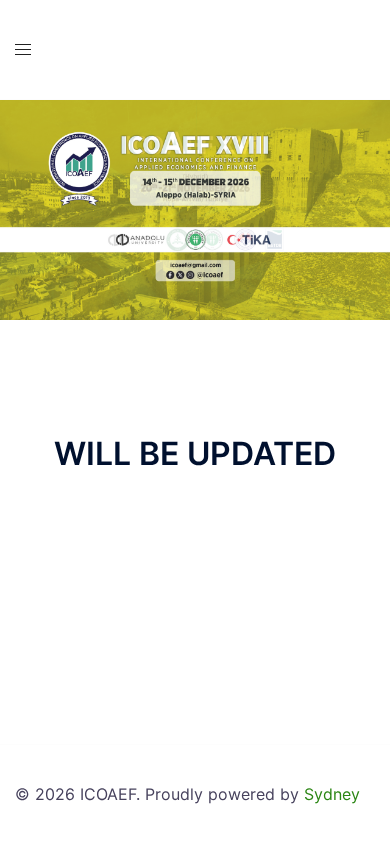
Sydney (332, 794)
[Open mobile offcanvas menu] (23, 49)
